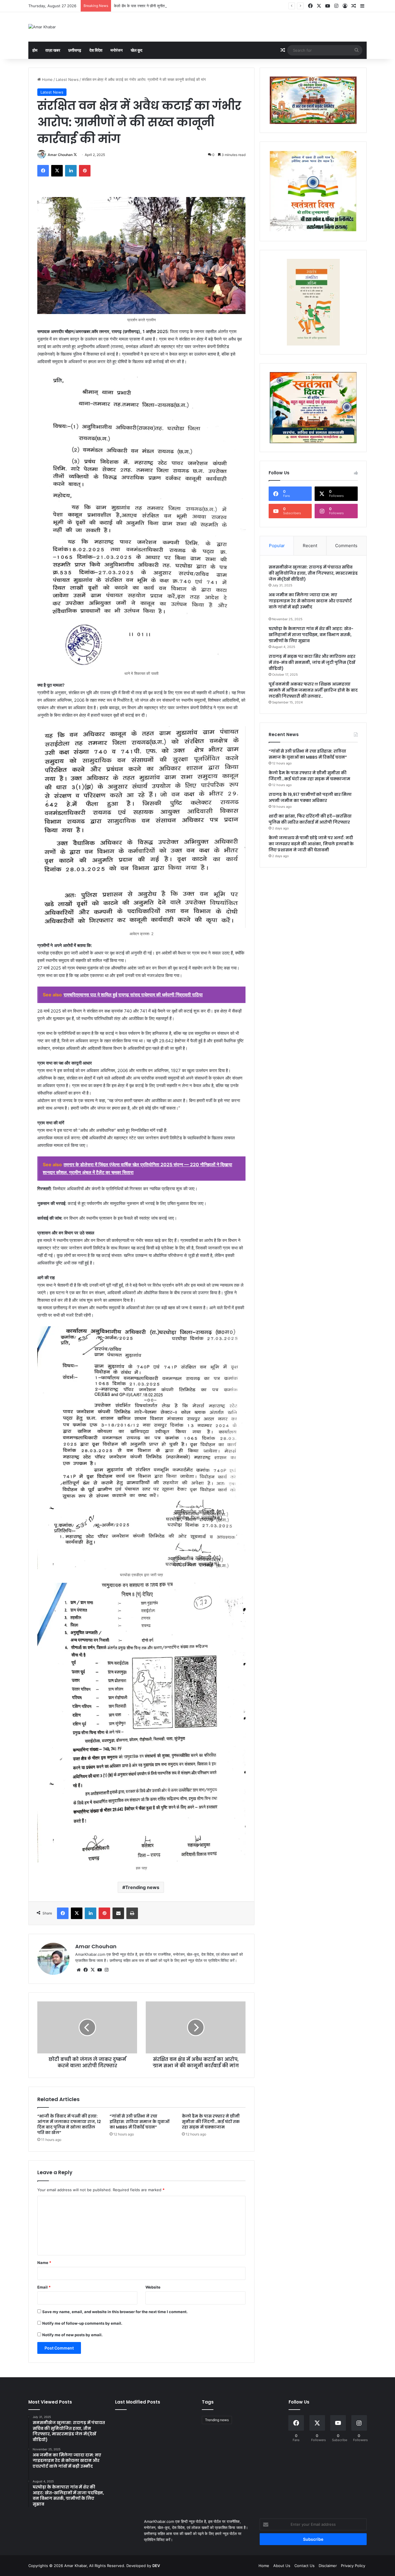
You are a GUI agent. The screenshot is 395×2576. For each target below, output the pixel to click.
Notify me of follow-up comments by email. (82, 2323)
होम (35, 50)
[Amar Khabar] (42, 27)
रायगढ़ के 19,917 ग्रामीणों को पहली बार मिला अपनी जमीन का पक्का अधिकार (310, 797)
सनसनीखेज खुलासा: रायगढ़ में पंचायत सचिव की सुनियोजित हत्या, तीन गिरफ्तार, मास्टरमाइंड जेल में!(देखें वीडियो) (313, 573)
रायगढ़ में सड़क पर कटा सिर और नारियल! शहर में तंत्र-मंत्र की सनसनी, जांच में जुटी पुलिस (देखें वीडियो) (312, 662)
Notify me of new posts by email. (72, 2335)
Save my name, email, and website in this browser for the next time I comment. (115, 2312)
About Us (282, 2566)
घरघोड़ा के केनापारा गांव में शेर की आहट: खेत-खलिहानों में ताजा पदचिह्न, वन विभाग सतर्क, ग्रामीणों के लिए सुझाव (311, 635)
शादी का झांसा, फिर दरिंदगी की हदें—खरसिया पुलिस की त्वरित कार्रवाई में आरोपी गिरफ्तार (310, 819)
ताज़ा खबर (53, 50)
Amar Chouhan (60, 155)
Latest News (67, 79)
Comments (346, 546)
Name (44, 2263)
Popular (277, 546)
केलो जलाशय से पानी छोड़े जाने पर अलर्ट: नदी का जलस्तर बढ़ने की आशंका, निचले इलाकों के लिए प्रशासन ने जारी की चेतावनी (311, 844)
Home (47, 79)
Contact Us (304, 2566)
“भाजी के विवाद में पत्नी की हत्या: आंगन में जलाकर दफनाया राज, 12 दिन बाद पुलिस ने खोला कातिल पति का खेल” (69, 2124)
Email (44, 2287)
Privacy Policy (353, 2566)
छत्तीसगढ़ (75, 50)
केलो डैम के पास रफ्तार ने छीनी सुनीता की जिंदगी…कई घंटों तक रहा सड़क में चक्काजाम (173, 6)
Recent (310, 546)
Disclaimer (328, 2566)
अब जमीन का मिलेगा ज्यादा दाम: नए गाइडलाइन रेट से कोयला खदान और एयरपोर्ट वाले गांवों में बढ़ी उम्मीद (310, 601)
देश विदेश (96, 50)
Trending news (142, 1887)
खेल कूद (136, 50)
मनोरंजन (117, 50)
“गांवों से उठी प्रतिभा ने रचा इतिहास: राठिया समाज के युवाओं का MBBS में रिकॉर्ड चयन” (140, 2122)
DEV (156, 2566)
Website (153, 2287)
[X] (93, 1970)
